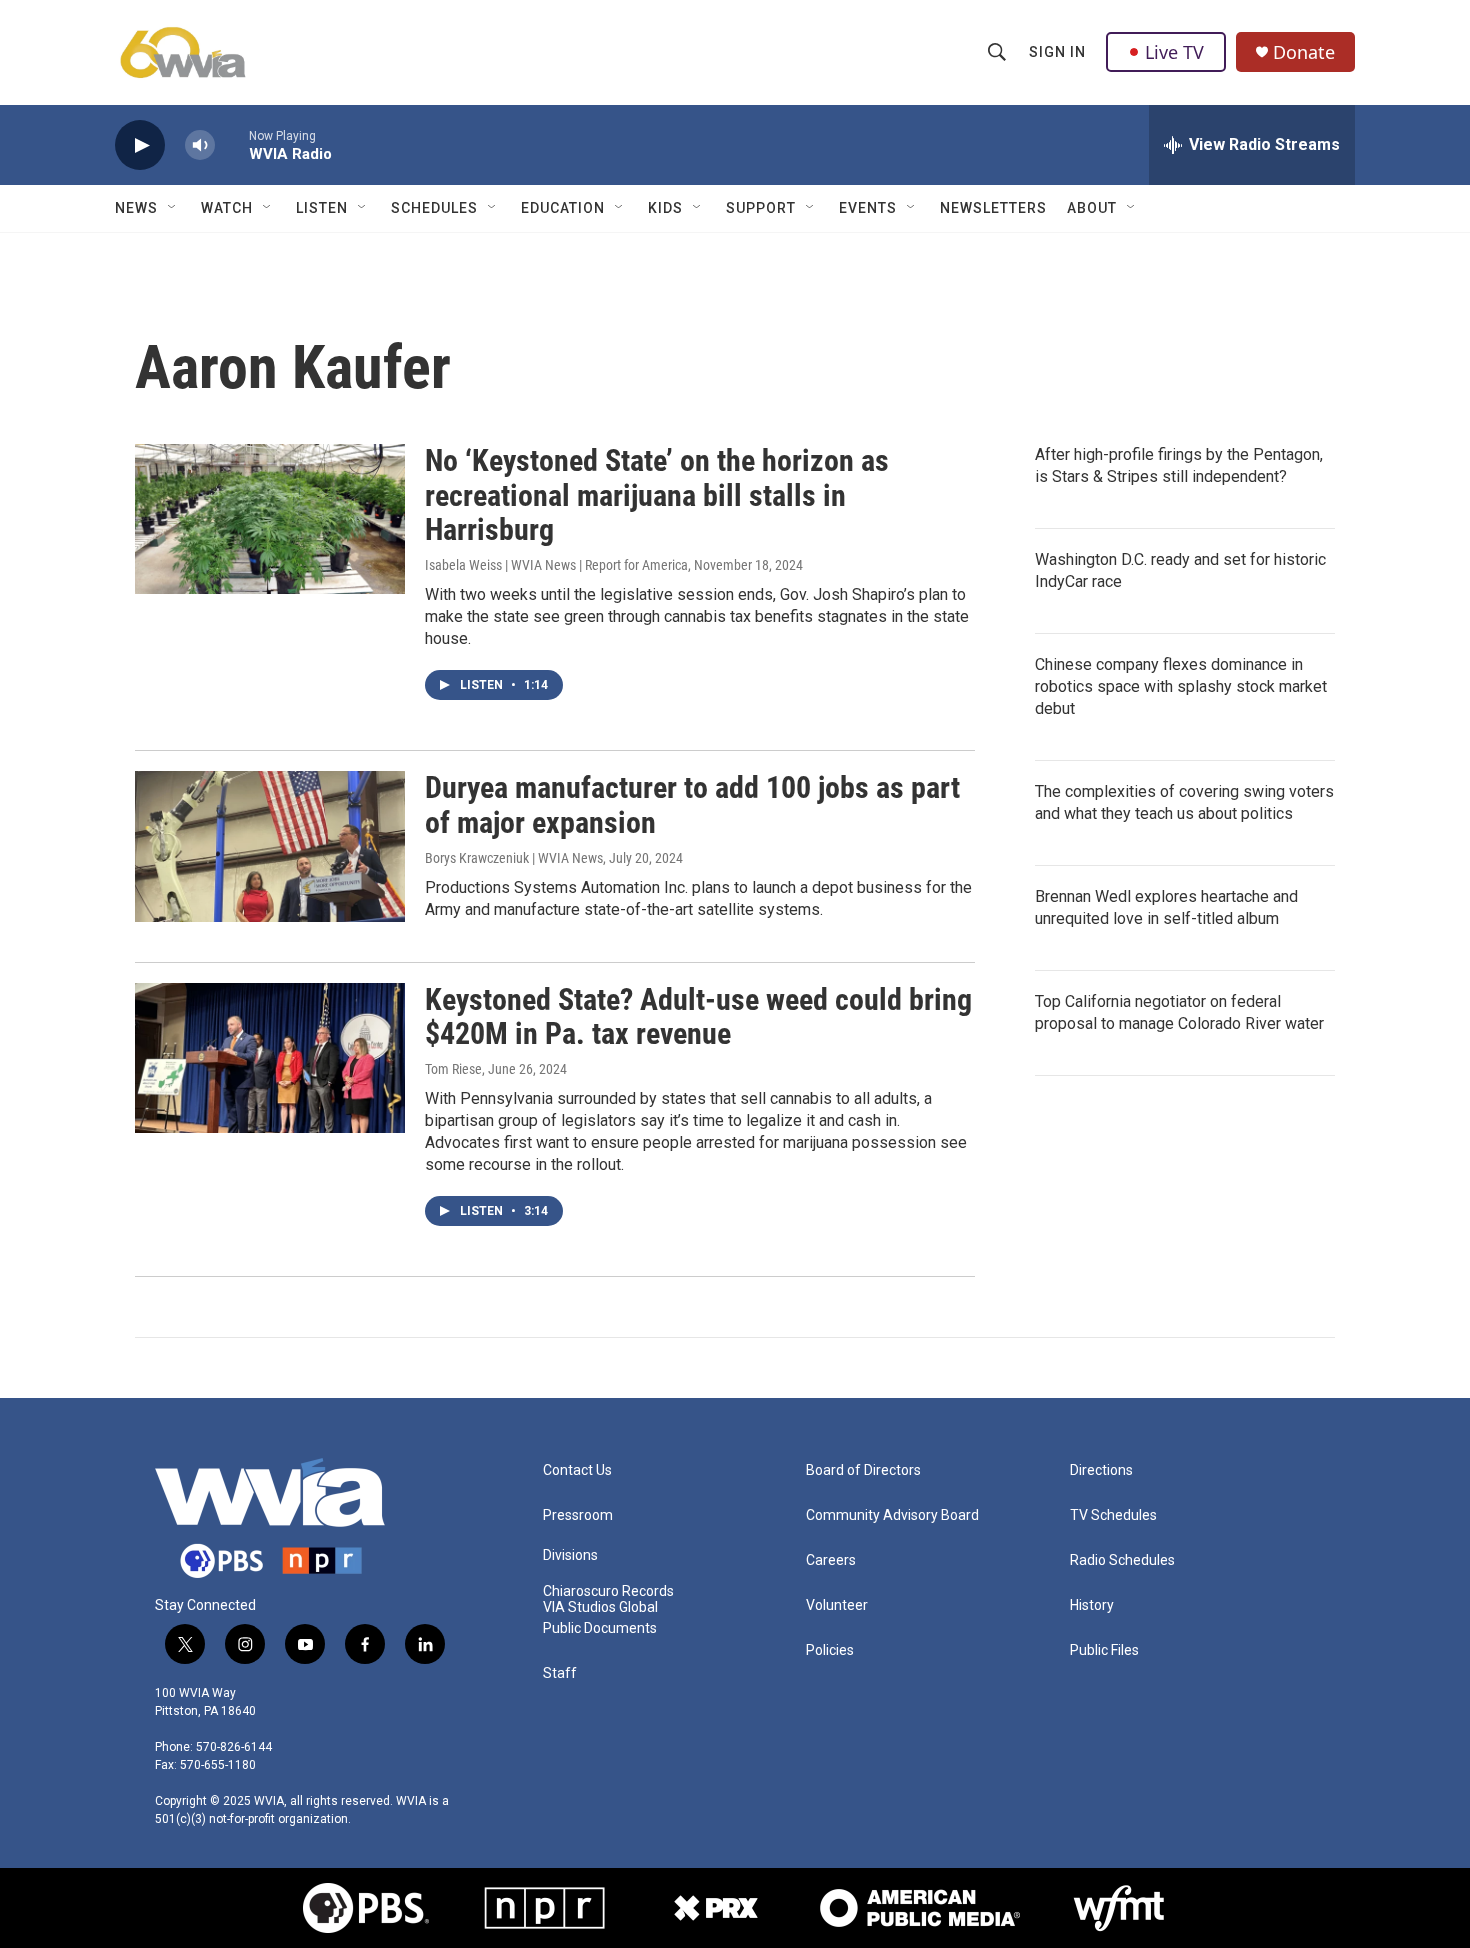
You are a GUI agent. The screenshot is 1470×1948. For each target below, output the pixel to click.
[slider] (232, 144)
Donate (1304, 52)
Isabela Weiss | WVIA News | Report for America (556, 565)
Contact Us (577, 1470)
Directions (1101, 1470)
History (1092, 1605)
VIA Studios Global (600, 1607)
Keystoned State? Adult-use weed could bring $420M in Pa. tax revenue (698, 1017)
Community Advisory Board (892, 1515)
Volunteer (837, 1605)
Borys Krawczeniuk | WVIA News (514, 858)
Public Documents (600, 1628)
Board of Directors (863, 1470)
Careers (831, 1560)
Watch (227, 208)
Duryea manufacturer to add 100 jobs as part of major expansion (692, 805)
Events (868, 208)
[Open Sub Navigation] (173, 208)
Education (563, 208)
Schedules (434, 208)
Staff (560, 1673)
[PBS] (366, 1908)
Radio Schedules (1122, 1560)
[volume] (200, 145)
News (136, 208)
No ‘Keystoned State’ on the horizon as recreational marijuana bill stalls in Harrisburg (657, 495)
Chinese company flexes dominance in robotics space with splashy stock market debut (1181, 686)
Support (761, 208)
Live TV (1174, 52)
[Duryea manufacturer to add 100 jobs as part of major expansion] (270, 846)
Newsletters (993, 208)
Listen (322, 208)
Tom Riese (453, 1069)
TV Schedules (1113, 1515)
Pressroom (578, 1515)
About (1092, 208)
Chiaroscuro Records (608, 1591)
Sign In (1057, 52)
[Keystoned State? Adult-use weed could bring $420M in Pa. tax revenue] (270, 1058)
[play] (140, 145)
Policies (830, 1650)
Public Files (1104, 1650)
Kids (665, 208)
